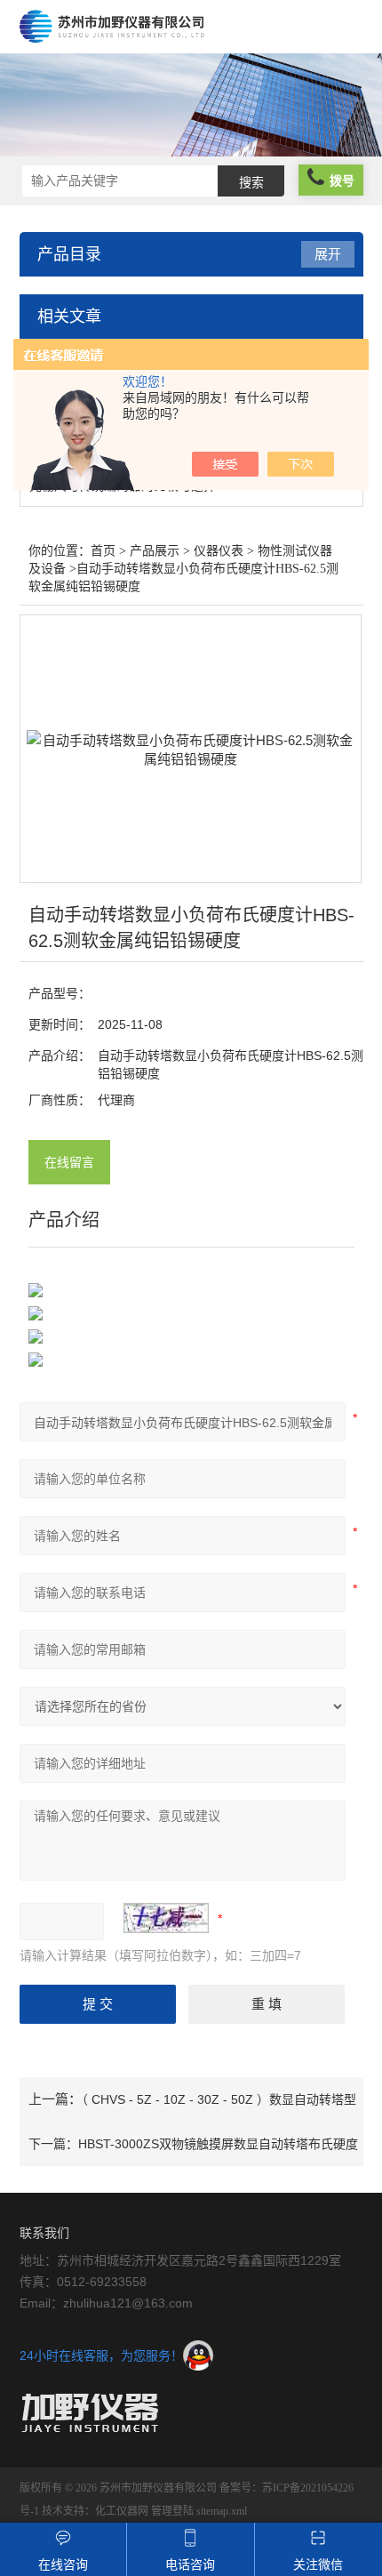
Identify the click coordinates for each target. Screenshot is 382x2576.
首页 (103, 551)
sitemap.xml (222, 2511)
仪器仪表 (219, 551)
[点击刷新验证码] (166, 1918)
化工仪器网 (122, 2511)
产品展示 (155, 551)
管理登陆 (172, 2511)
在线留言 (69, 1162)
